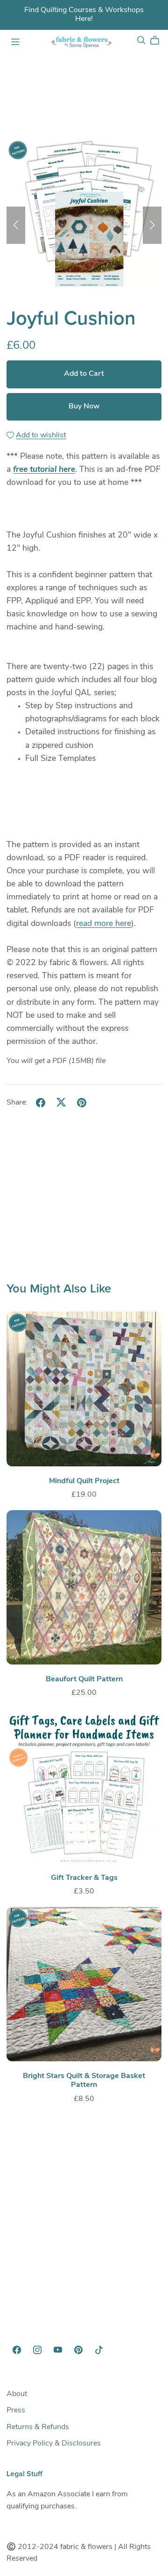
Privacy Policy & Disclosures (54, 2444)
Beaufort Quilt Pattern (84, 1679)
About (17, 2394)
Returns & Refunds (38, 2427)
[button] (16, 225)
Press (16, 2410)
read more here (104, 924)
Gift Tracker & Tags (84, 1878)
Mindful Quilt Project (84, 1481)
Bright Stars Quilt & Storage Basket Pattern (84, 2081)
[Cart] (158, 41)
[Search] (141, 40)
